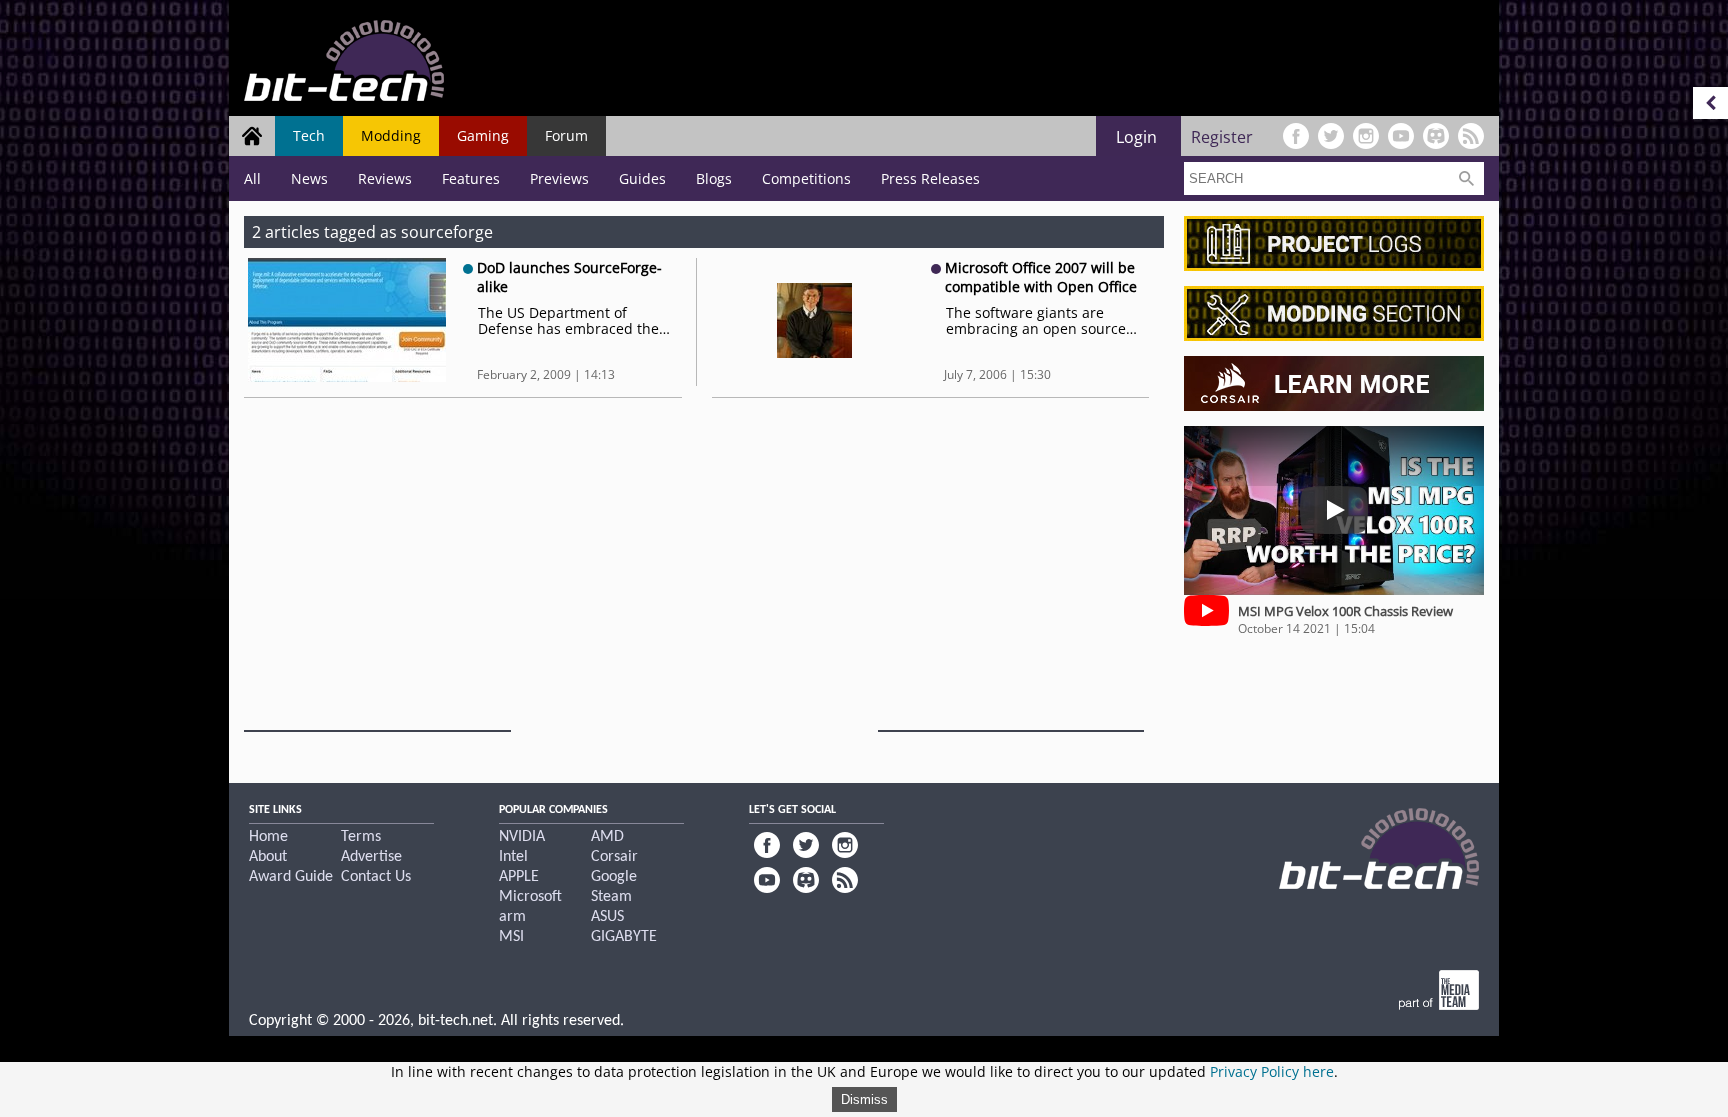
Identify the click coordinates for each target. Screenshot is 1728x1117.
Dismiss (864, 1099)
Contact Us (376, 877)
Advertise (371, 857)
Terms (361, 837)
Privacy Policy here (1272, 1071)
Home (268, 837)
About (268, 857)
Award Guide (291, 877)
